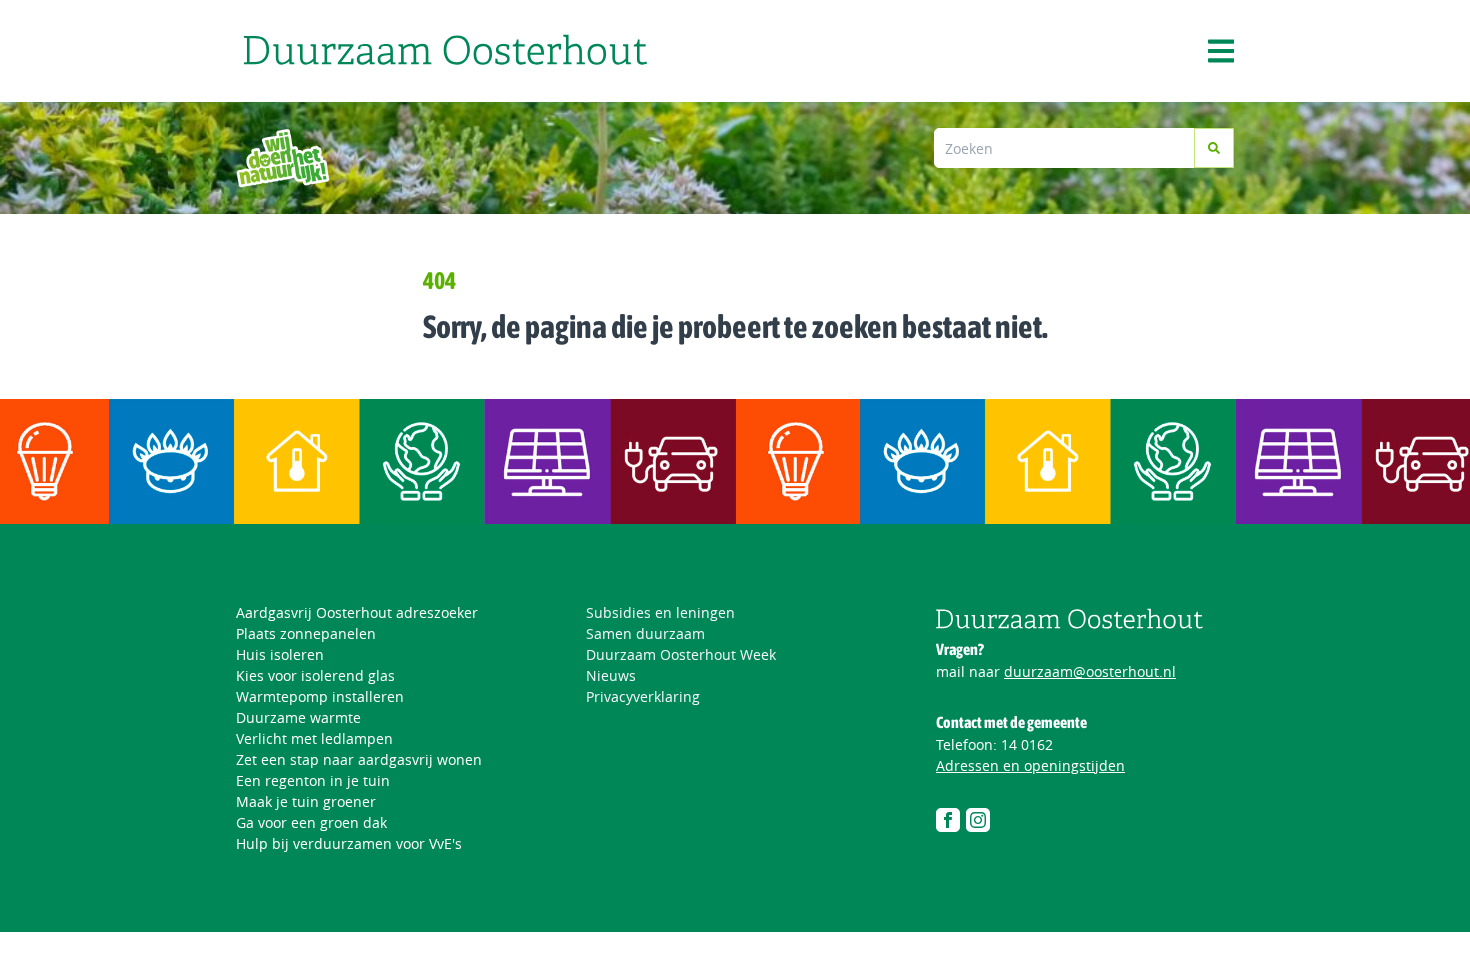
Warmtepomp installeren (320, 696)
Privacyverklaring (643, 696)
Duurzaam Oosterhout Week (681, 654)
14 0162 (1027, 744)
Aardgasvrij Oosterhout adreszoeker (357, 612)
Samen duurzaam (645, 633)
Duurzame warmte (298, 717)
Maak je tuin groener (306, 801)
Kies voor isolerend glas (315, 675)
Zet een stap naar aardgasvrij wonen (359, 759)
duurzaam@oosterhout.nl (1090, 671)
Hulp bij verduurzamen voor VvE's (349, 843)
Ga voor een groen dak (311, 822)
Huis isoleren (280, 654)
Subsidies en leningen (660, 612)
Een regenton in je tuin (313, 780)
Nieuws (611, 675)
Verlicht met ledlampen (314, 738)
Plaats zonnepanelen (306, 633)
